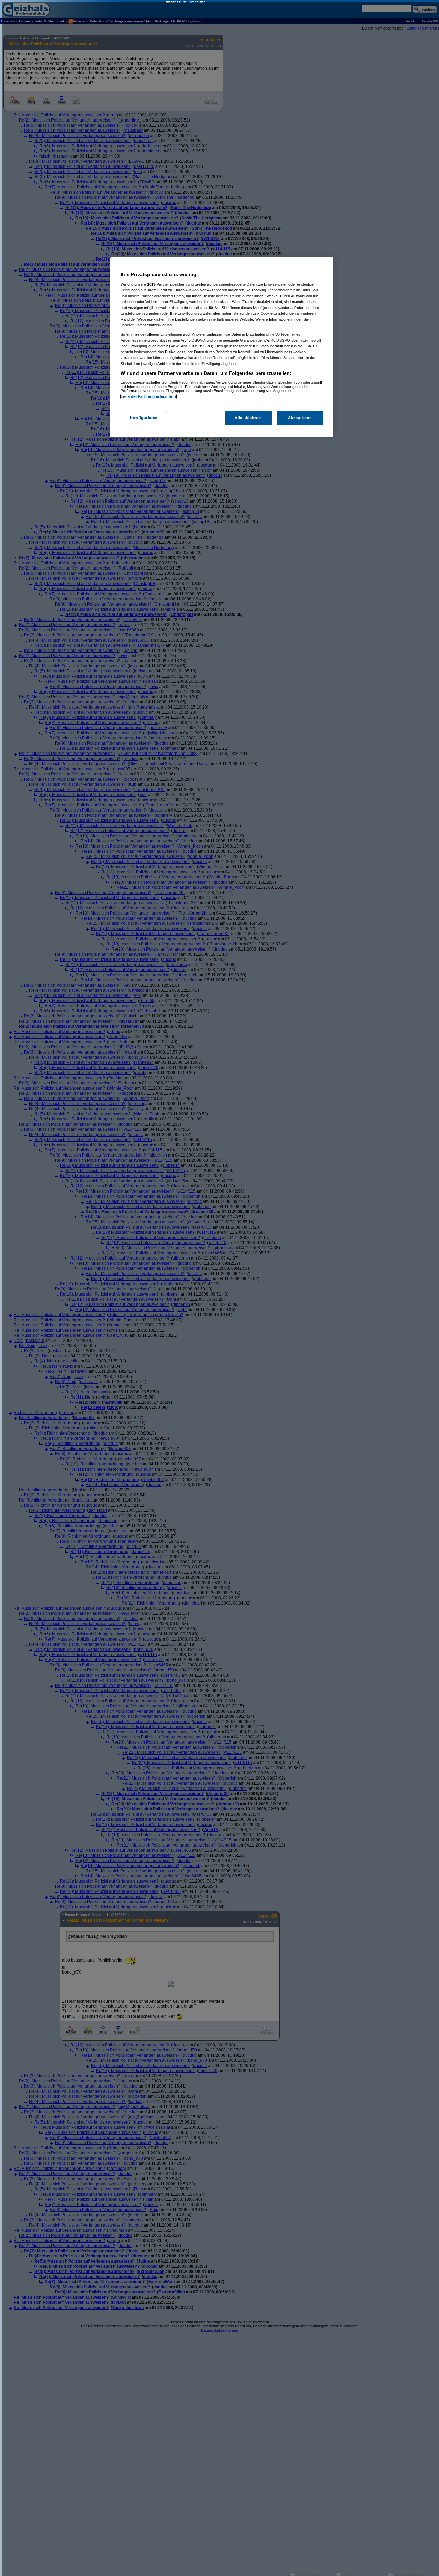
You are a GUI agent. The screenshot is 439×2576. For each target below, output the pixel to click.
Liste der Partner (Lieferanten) (149, 396)
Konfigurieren (144, 418)
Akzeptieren (300, 418)
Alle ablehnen (248, 418)
